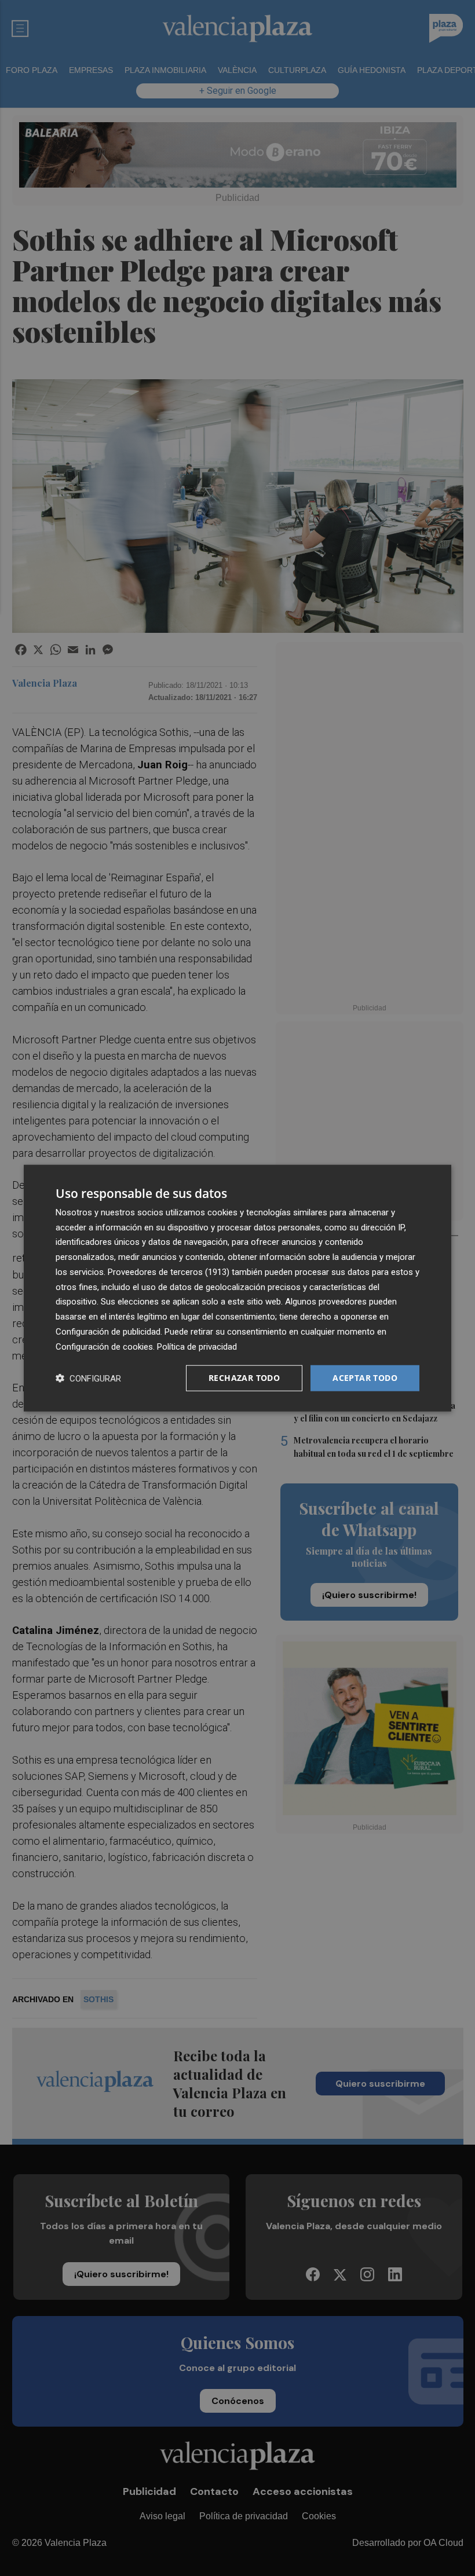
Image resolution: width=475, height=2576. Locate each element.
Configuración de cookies (104, 1346)
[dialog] (237, 1288)
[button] (88, 1378)
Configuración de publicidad (108, 1332)
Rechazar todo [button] (244, 1378)
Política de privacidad (197, 1346)
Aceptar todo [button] (365, 1378)
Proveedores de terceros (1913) (169, 1272)
